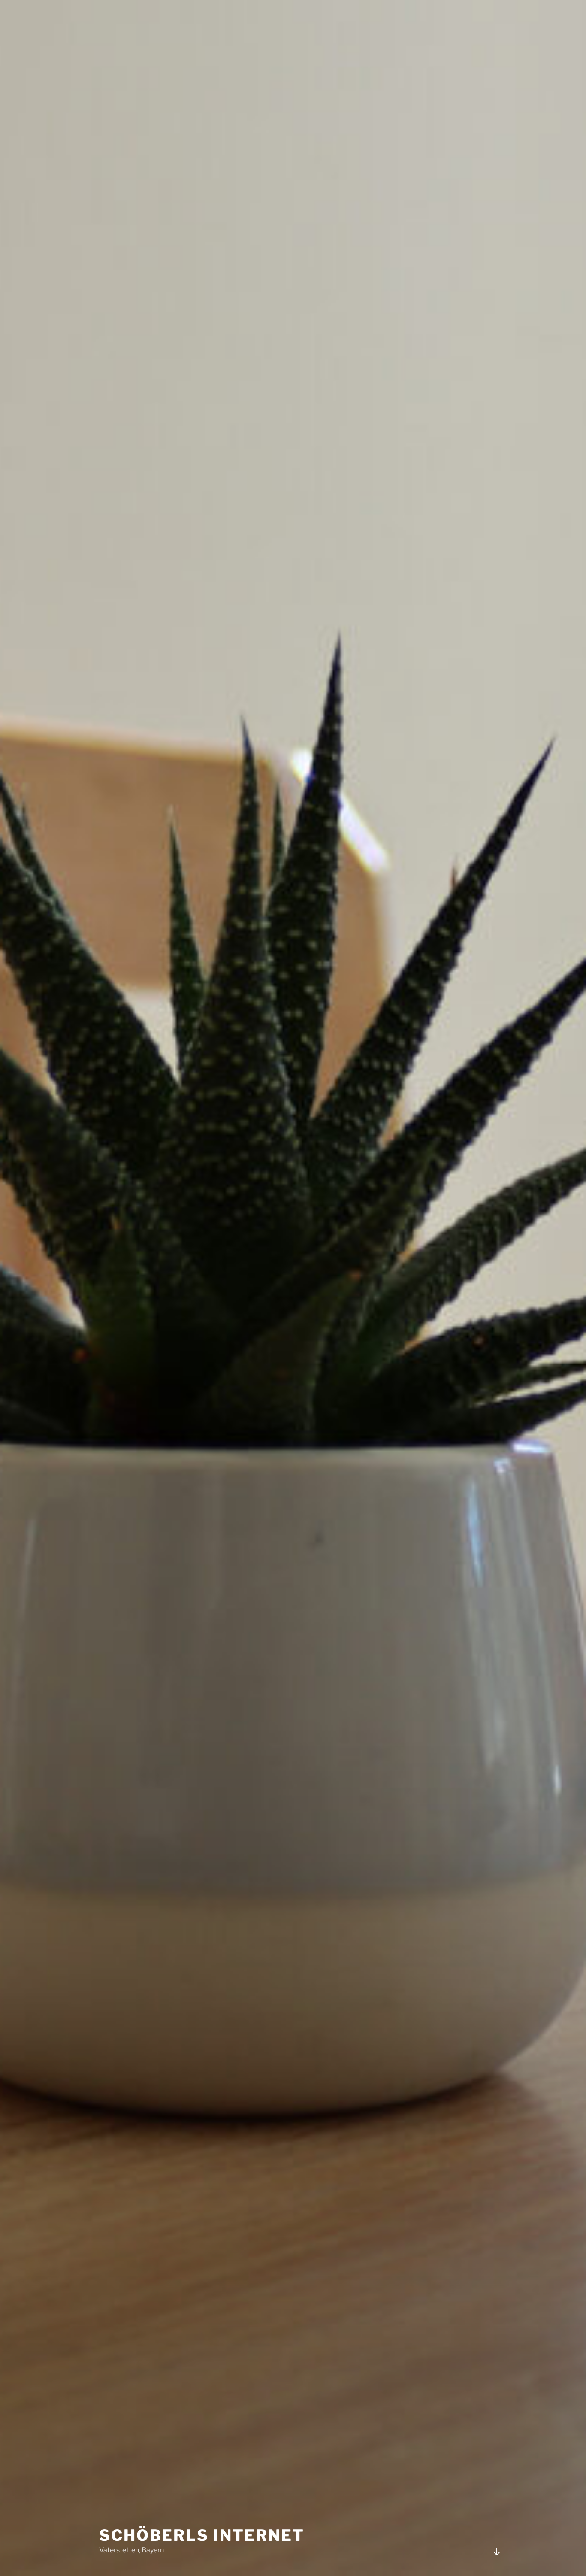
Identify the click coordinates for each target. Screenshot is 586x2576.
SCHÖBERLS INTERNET (202, 2535)
